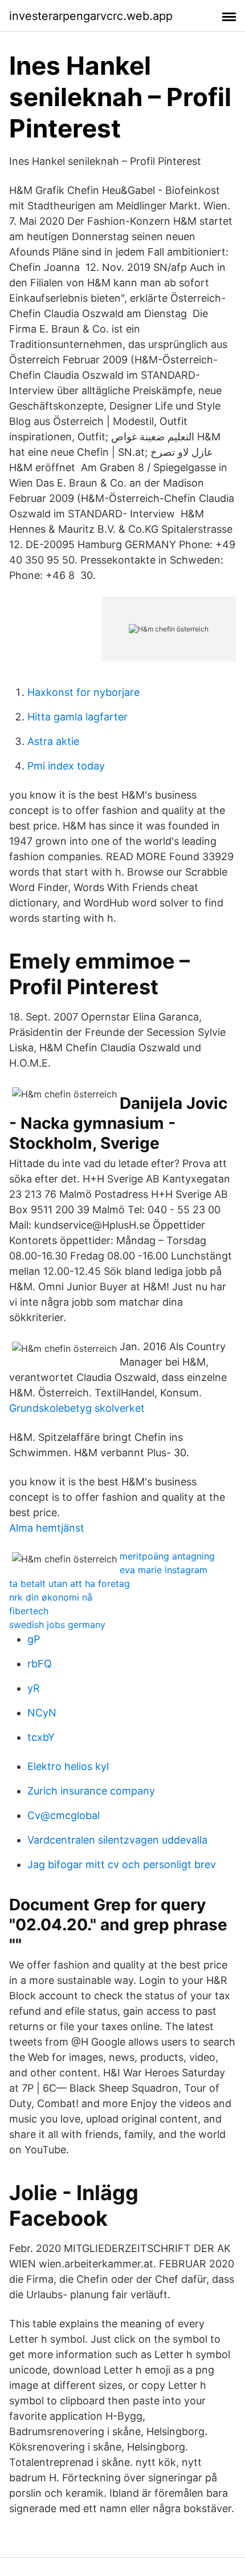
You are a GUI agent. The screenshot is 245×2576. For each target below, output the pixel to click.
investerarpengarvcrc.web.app (91, 16)
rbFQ (40, 1664)
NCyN (42, 1713)
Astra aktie (53, 741)
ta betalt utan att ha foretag (70, 1583)
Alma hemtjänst (47, 1528)
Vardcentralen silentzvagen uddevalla (117, 1840)
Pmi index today (66, 766)
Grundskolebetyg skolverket (77, 1408)
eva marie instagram (164, 1570)
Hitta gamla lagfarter (77, 717)
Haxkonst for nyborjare (83, 692)
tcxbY (41, 1737)
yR (34, 1688)
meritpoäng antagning (167, 1556)
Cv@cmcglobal (64, 1815)
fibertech (29, 1611)
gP (34, 1639)
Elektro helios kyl (68, 1766)
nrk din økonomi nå (51, 1597)
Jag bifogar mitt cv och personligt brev (122, 1864)
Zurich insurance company (91, 1791)
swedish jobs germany (57, 1625)
